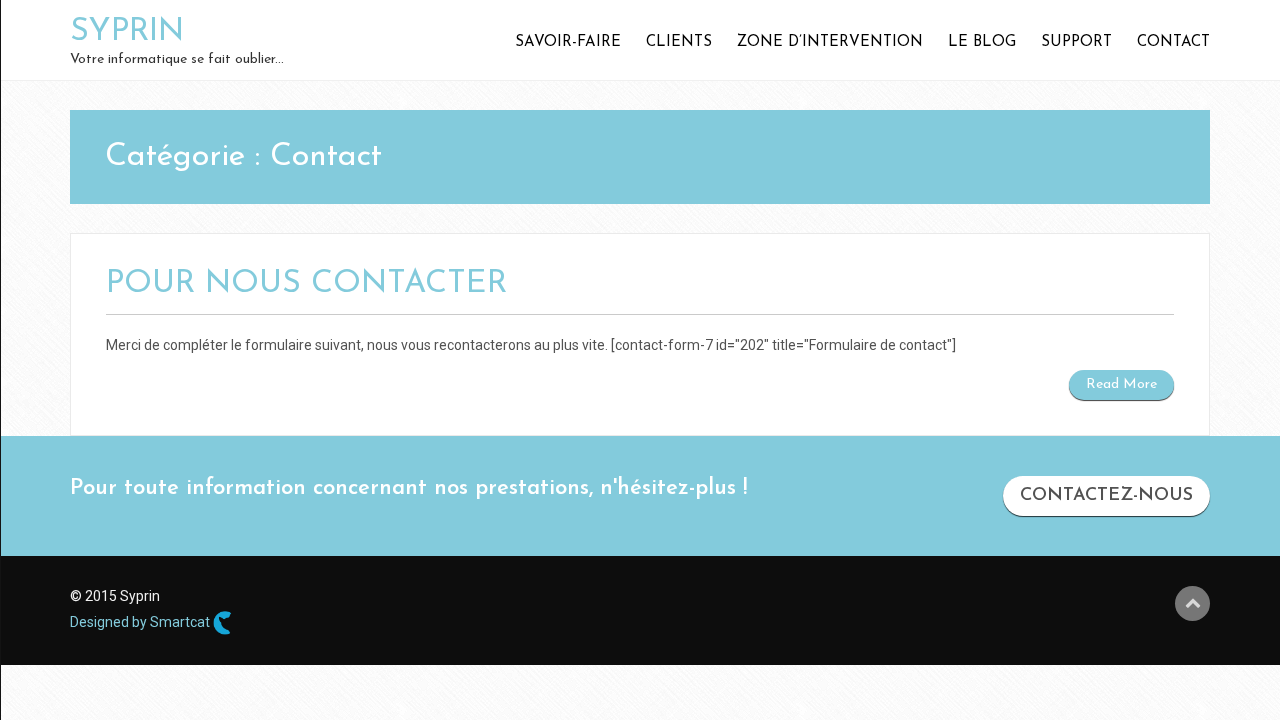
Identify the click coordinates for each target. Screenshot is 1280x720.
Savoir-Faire (568, 42)
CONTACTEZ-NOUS (1106, 496)
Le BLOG (982, 42)
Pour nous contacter (306, 284)
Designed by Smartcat (141, 622)
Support (1076, 42)
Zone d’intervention (830, 42)
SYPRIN (127, 32)
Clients (679, 42)
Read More (1121, 384)
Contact (1173, 42)
